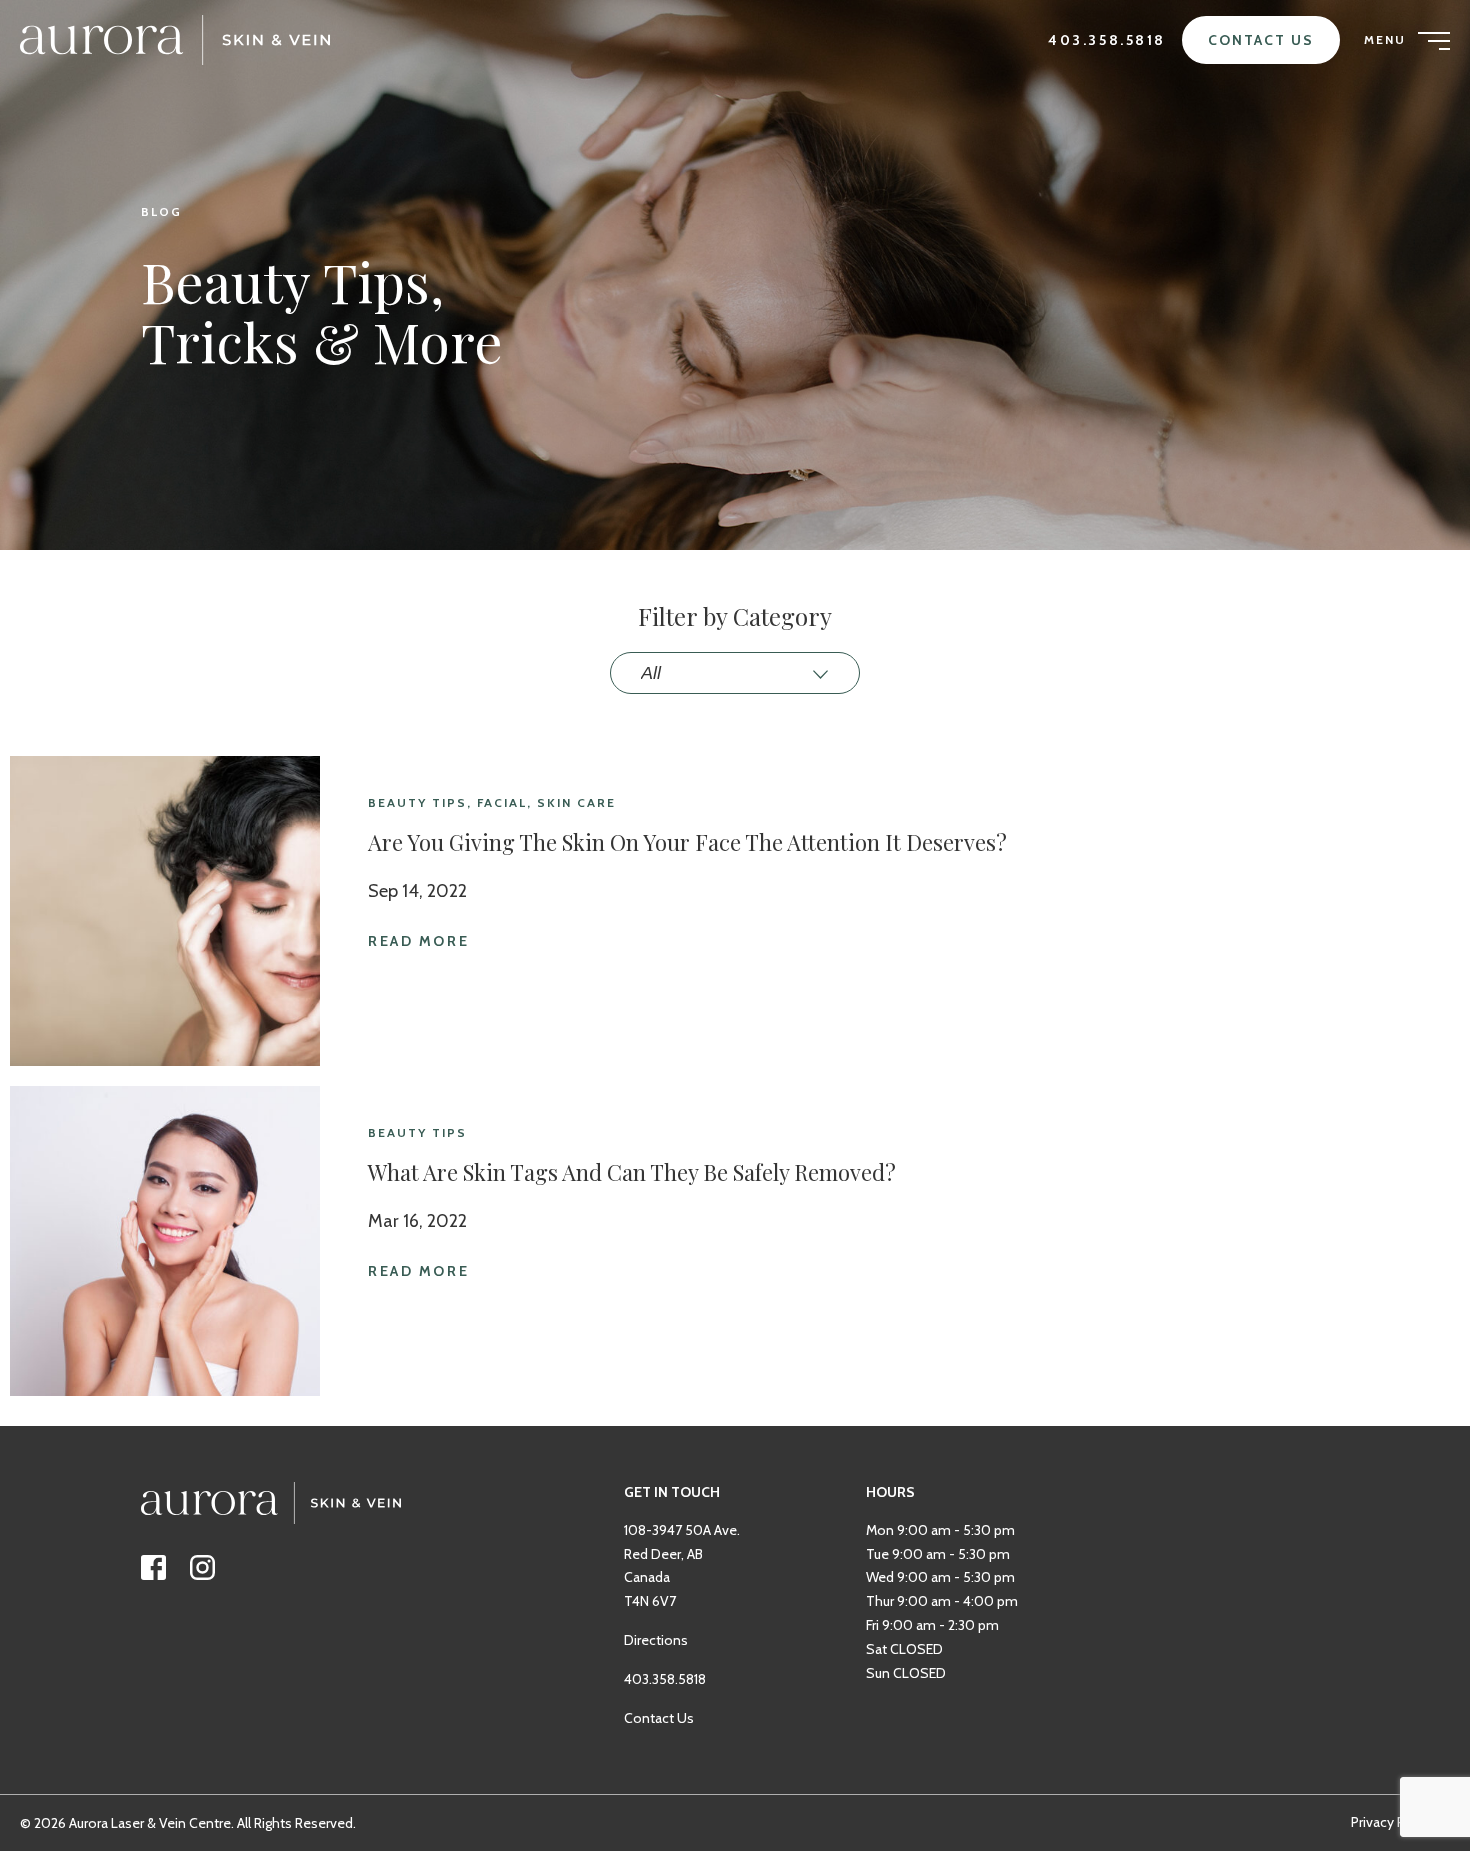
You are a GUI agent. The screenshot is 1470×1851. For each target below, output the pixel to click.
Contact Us (1261, 40)
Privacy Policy (1392, 1822)
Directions (656, 1640)
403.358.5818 (1107, 40)
